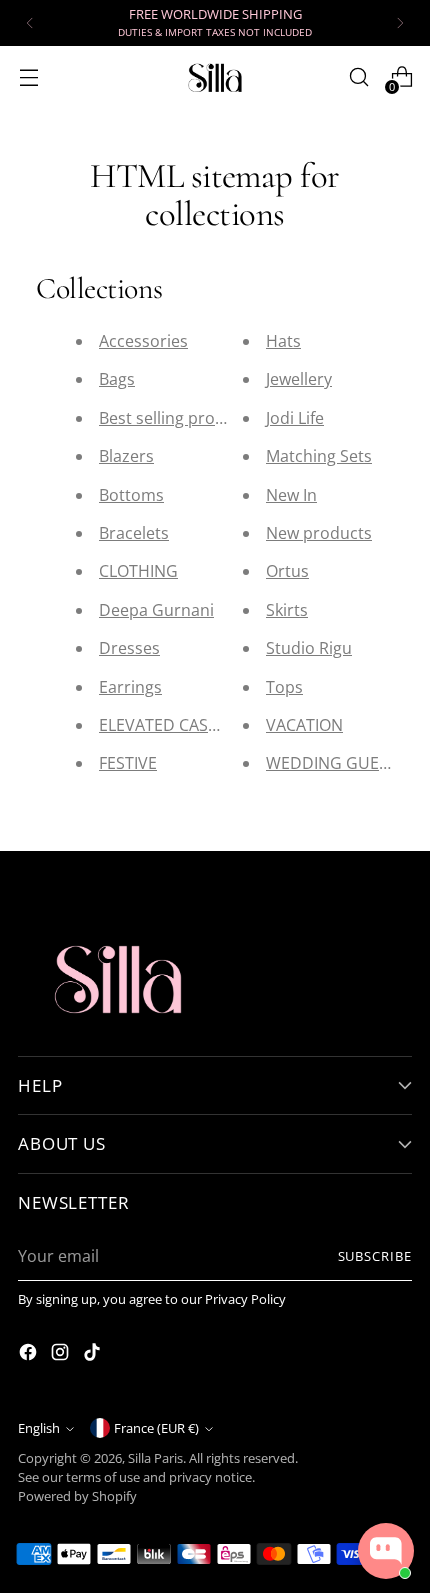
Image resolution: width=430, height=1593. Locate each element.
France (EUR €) (156, 1428)
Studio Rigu (309, 648)
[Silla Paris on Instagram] (62, 1355)
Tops (284, 687)
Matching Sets (319, 456)
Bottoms (131, 495)
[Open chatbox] (386, 1551)
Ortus (287, 571)
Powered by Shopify (77, 1496)
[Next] (400, 23)
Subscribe (375, 1256)
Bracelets (134, 533)
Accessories (143, 341)
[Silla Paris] (215, 77)
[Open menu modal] (28, 77)
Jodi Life (295, 418)
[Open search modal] (358, 77)
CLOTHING (138, 571)
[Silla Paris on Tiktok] (94, 1355)
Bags (117, 379)
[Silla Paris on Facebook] (30, 1355)
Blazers (126, 456)
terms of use (103, 1477)
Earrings (130, 687)
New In (291, 495)
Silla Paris (155, 1458)
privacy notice (210, 1477)
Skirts (287, 610)
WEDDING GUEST (331, 763)
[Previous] (30, 23)
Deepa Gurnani (156, 610)
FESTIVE (128, 763)
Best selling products (178, 418)
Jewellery (299, 379)
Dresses (129, 648)
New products (319, 533)
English (39, 1428)
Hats (283, 341)
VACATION (304, 725)
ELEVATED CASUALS (173, 725)
